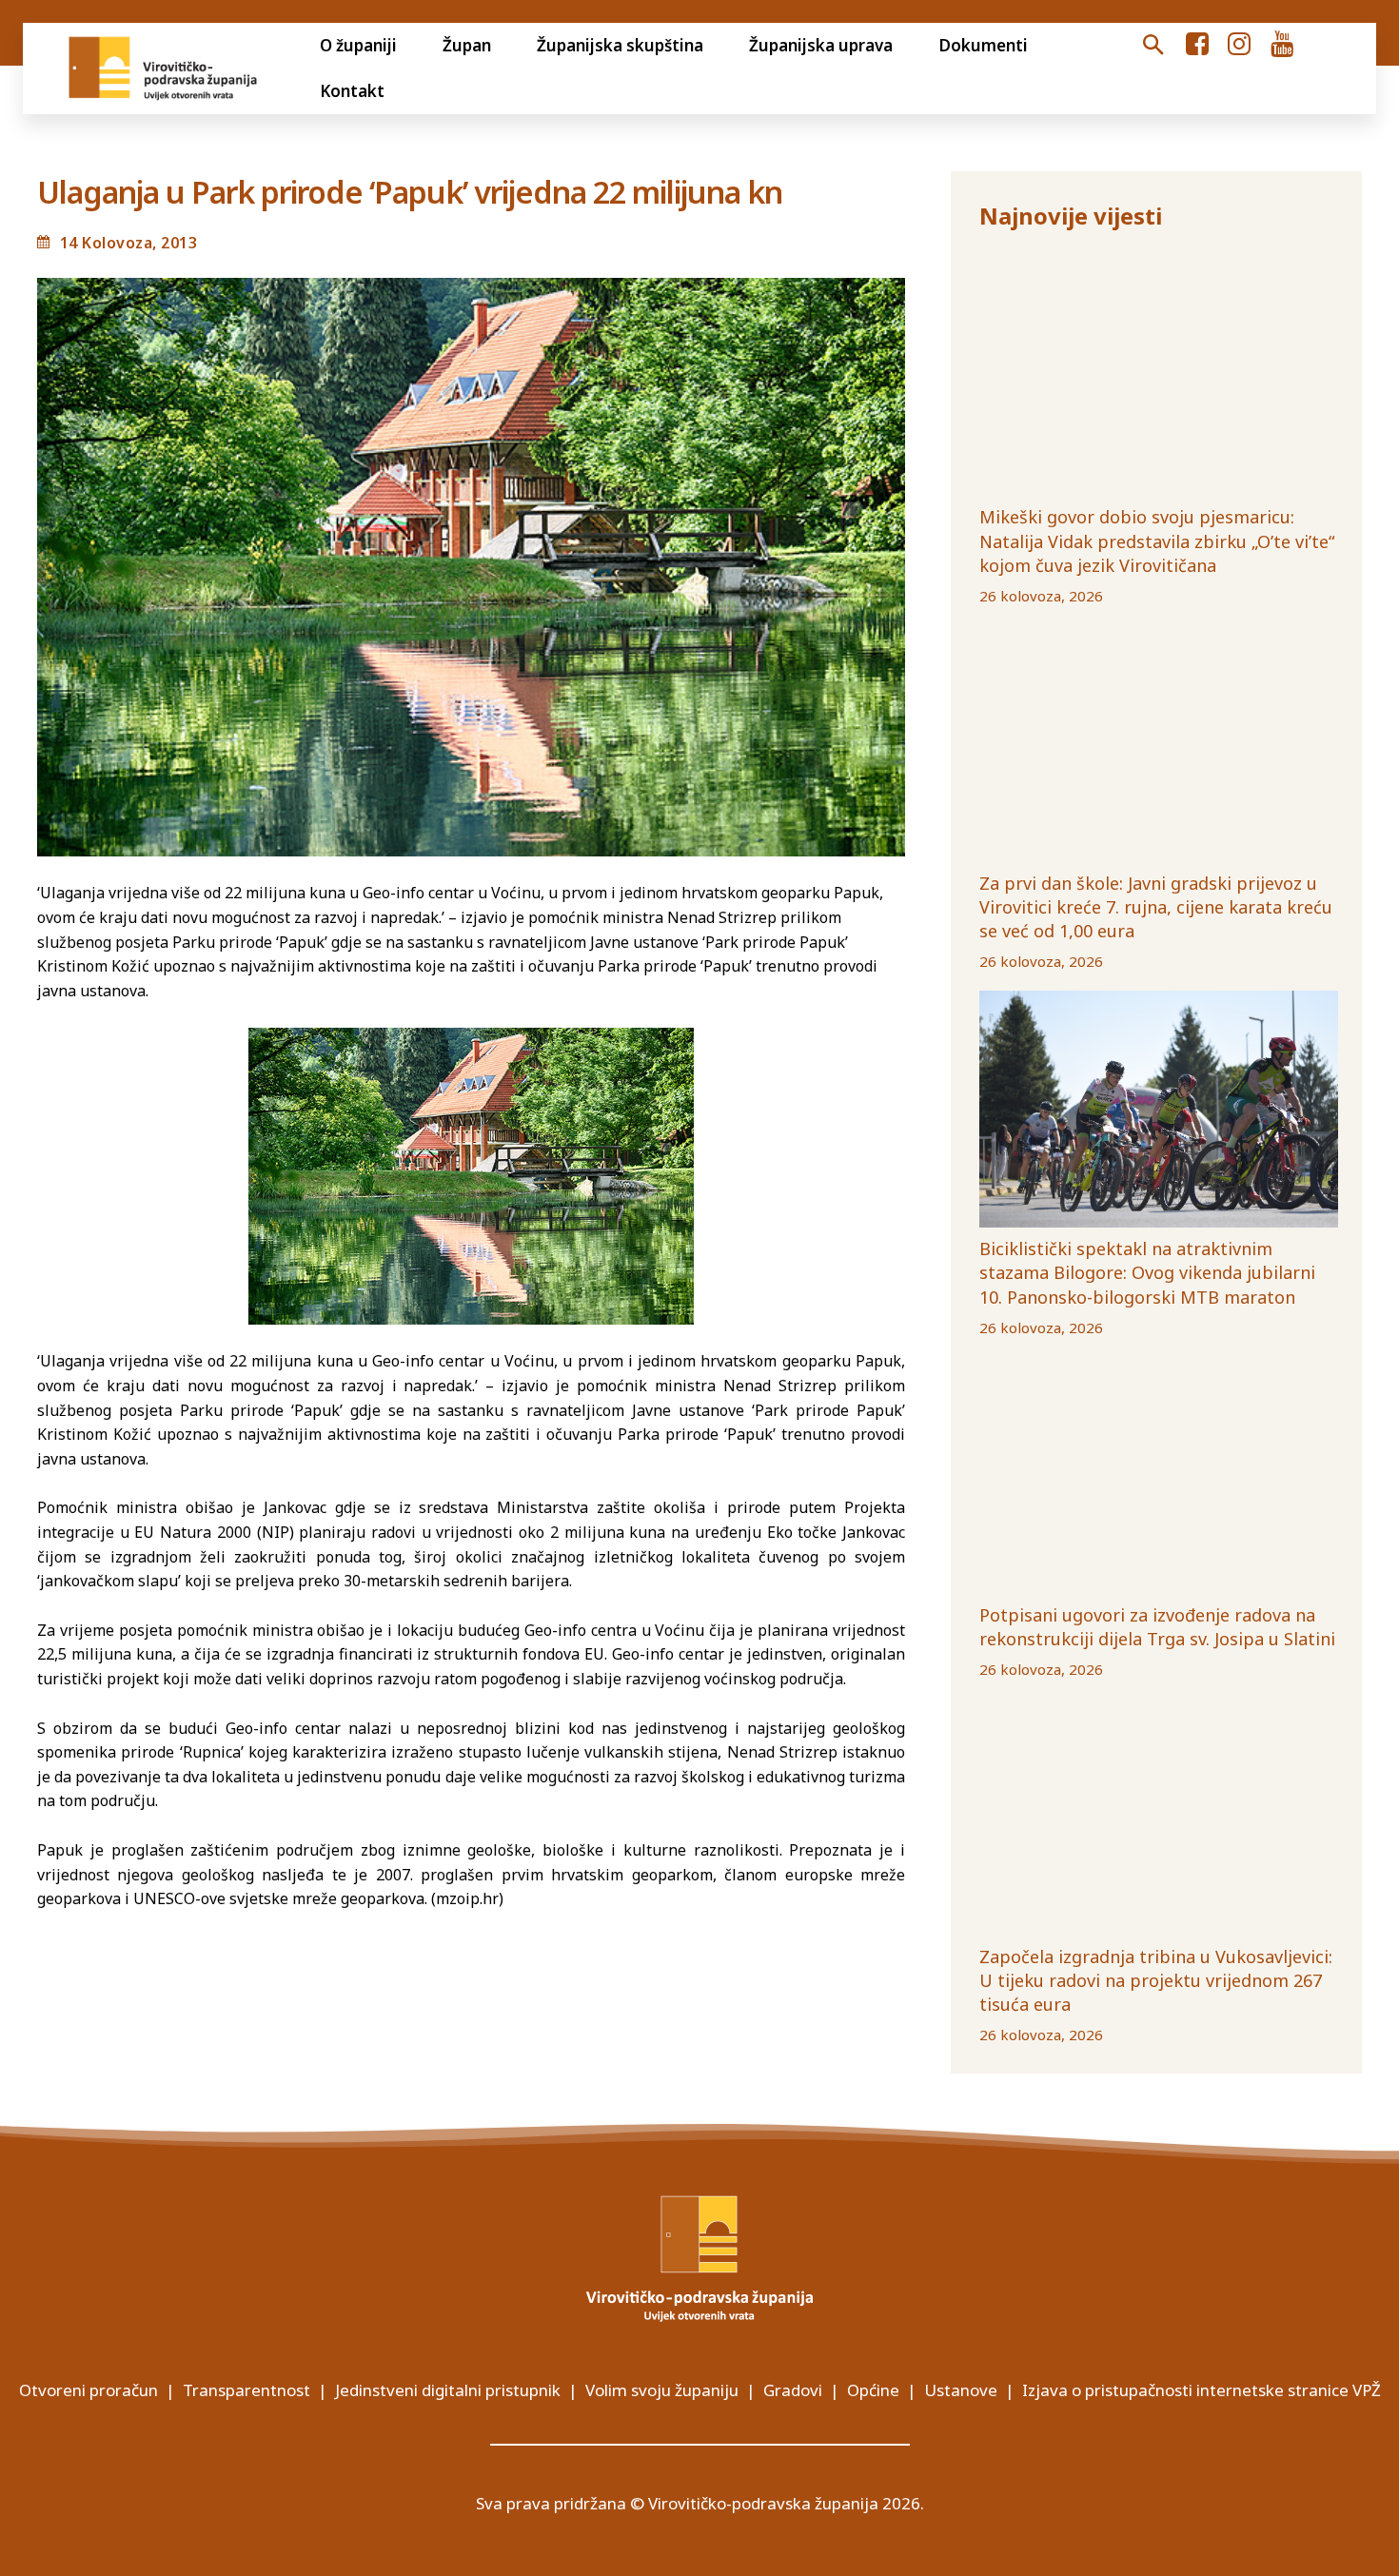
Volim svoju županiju (662, 2390)
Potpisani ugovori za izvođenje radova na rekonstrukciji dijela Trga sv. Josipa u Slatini (1157, 1627)
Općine (873, 2390)
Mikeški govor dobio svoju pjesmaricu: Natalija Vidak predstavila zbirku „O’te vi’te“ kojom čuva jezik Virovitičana (1157, 541)
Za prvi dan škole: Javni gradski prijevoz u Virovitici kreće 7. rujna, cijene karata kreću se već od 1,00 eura (1156, 907)
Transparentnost (246, 2390)
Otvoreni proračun (89, 2390)
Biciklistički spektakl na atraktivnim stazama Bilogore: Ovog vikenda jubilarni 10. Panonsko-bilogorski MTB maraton (1147, 1272)
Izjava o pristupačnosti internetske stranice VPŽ (1202, 2390)
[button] (1153, 46)
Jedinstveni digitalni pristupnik (448, 2390)
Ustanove (961, 2390)
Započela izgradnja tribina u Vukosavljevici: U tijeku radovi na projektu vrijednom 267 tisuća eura (1156, 1980)
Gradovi (793, 2390)
